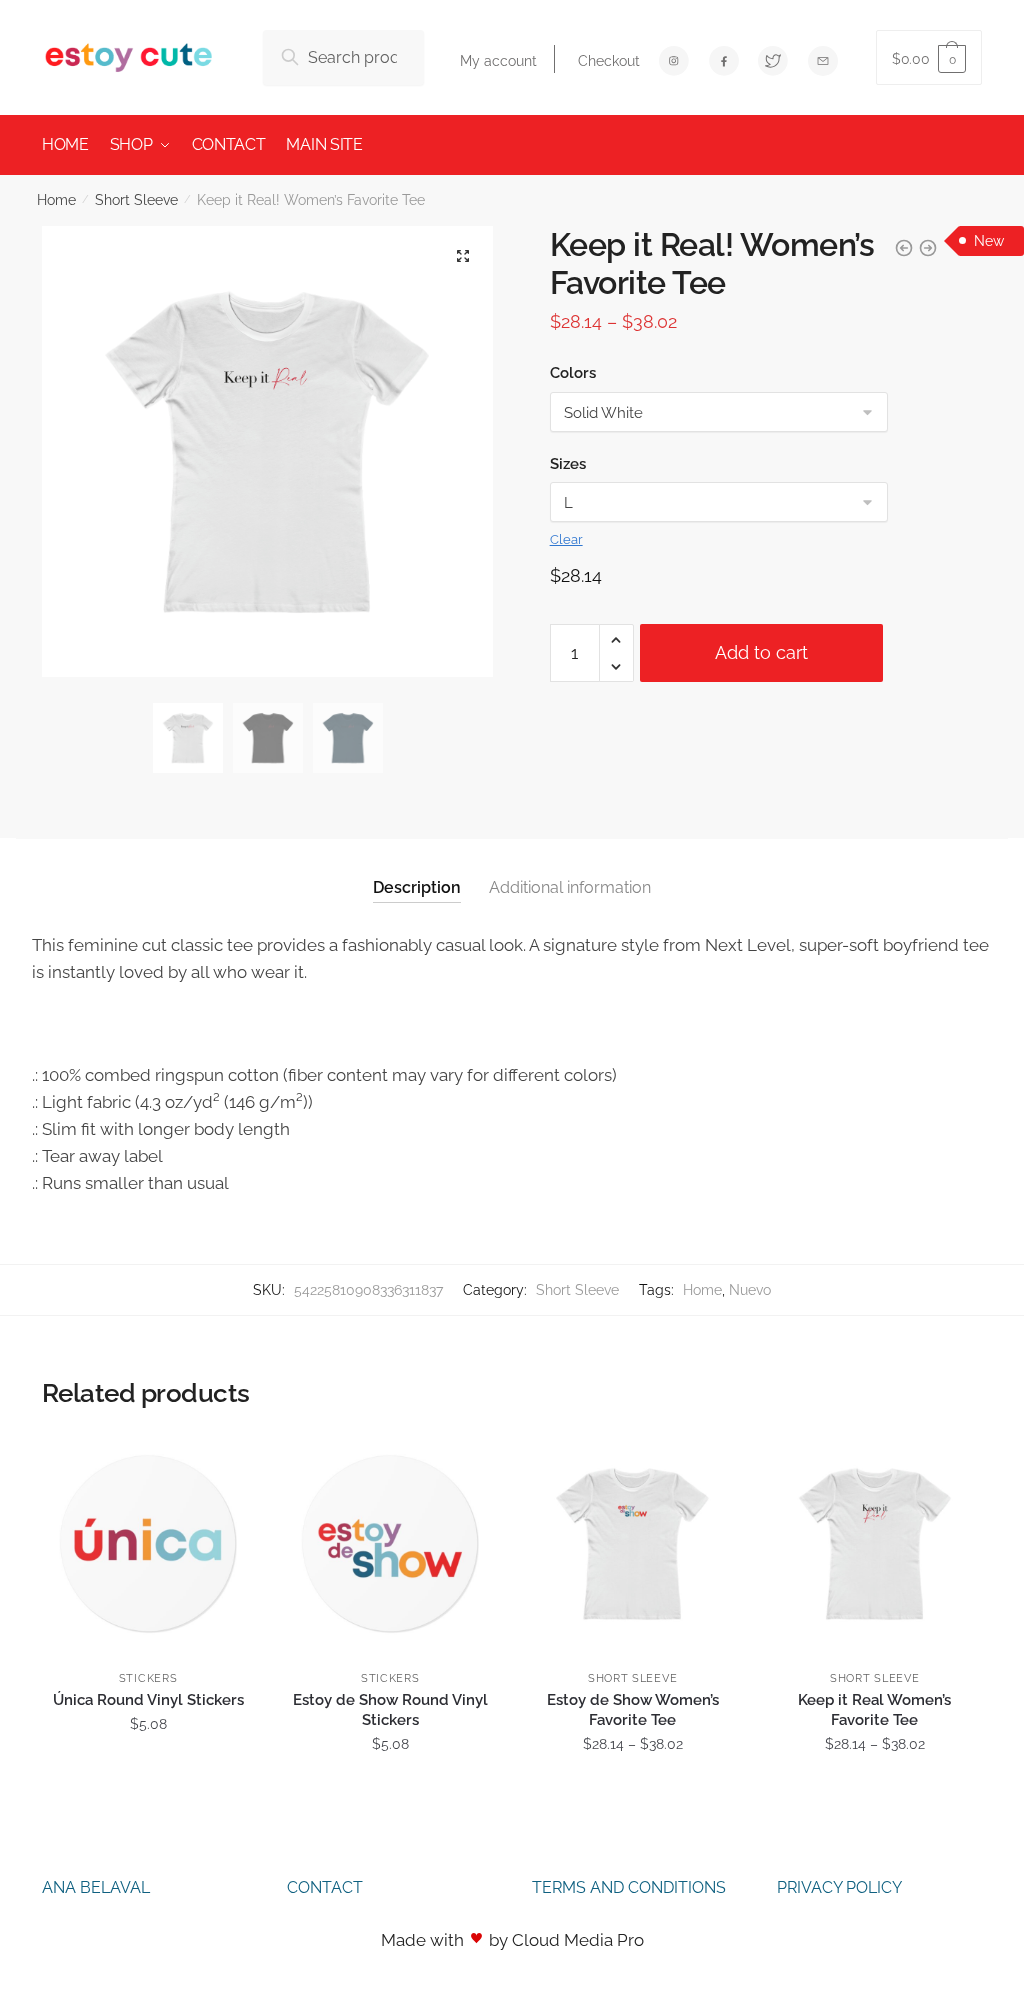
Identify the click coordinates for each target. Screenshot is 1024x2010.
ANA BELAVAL (96, 1887)
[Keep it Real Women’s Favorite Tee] (875, 1543)
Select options (148, 1788)
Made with (422, 1940)
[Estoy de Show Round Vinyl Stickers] (390, 1543)
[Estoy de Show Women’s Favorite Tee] (632, 1543)
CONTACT (325, 1887)
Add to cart (761, 652)
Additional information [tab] (570, 887)
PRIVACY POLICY (839, 1887)
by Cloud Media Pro (566, 1940)
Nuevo (750, 1290)
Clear (566, 539)
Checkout (609, 61)
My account (498, 61)
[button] (463, 256)
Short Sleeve (136, 200)
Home (56, 200)
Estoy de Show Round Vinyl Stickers (390, 1710)
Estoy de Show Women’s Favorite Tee (633, 1710)
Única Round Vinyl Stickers (148, 1700)
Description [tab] (417, 887)
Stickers (148, 1678)
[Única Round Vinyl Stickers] (148, 1543)
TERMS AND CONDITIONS (629, 1887)
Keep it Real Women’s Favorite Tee (874, 1710)
